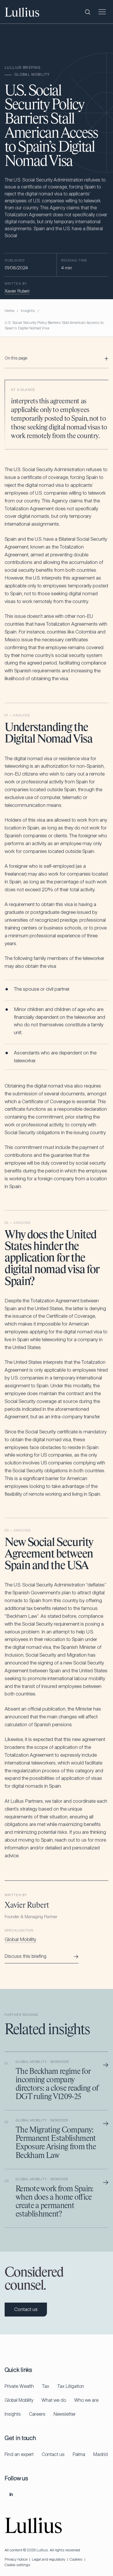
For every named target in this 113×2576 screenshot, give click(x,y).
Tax (46, 2386)
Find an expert (19, 2454)
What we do (54, 2400)
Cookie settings (18, 2565)
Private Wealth (19, 2386)
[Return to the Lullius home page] (33, 2525)
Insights (28, 311)
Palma (79, 2454)
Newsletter (65, 2414)
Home (9, 311)
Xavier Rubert (17, 291)
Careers (37, 2414)
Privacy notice (16, 2559)
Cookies (76, 2559)
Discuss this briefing (42, 1956)
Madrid (101, 2454)
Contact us (53, 2454)
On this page (16, 358)
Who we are (86, 2400)
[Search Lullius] (88, 12)
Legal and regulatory (49, 2559)
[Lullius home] (22, 12)
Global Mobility (20, 1939)
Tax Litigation (71, 2386)
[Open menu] (102, 12)
